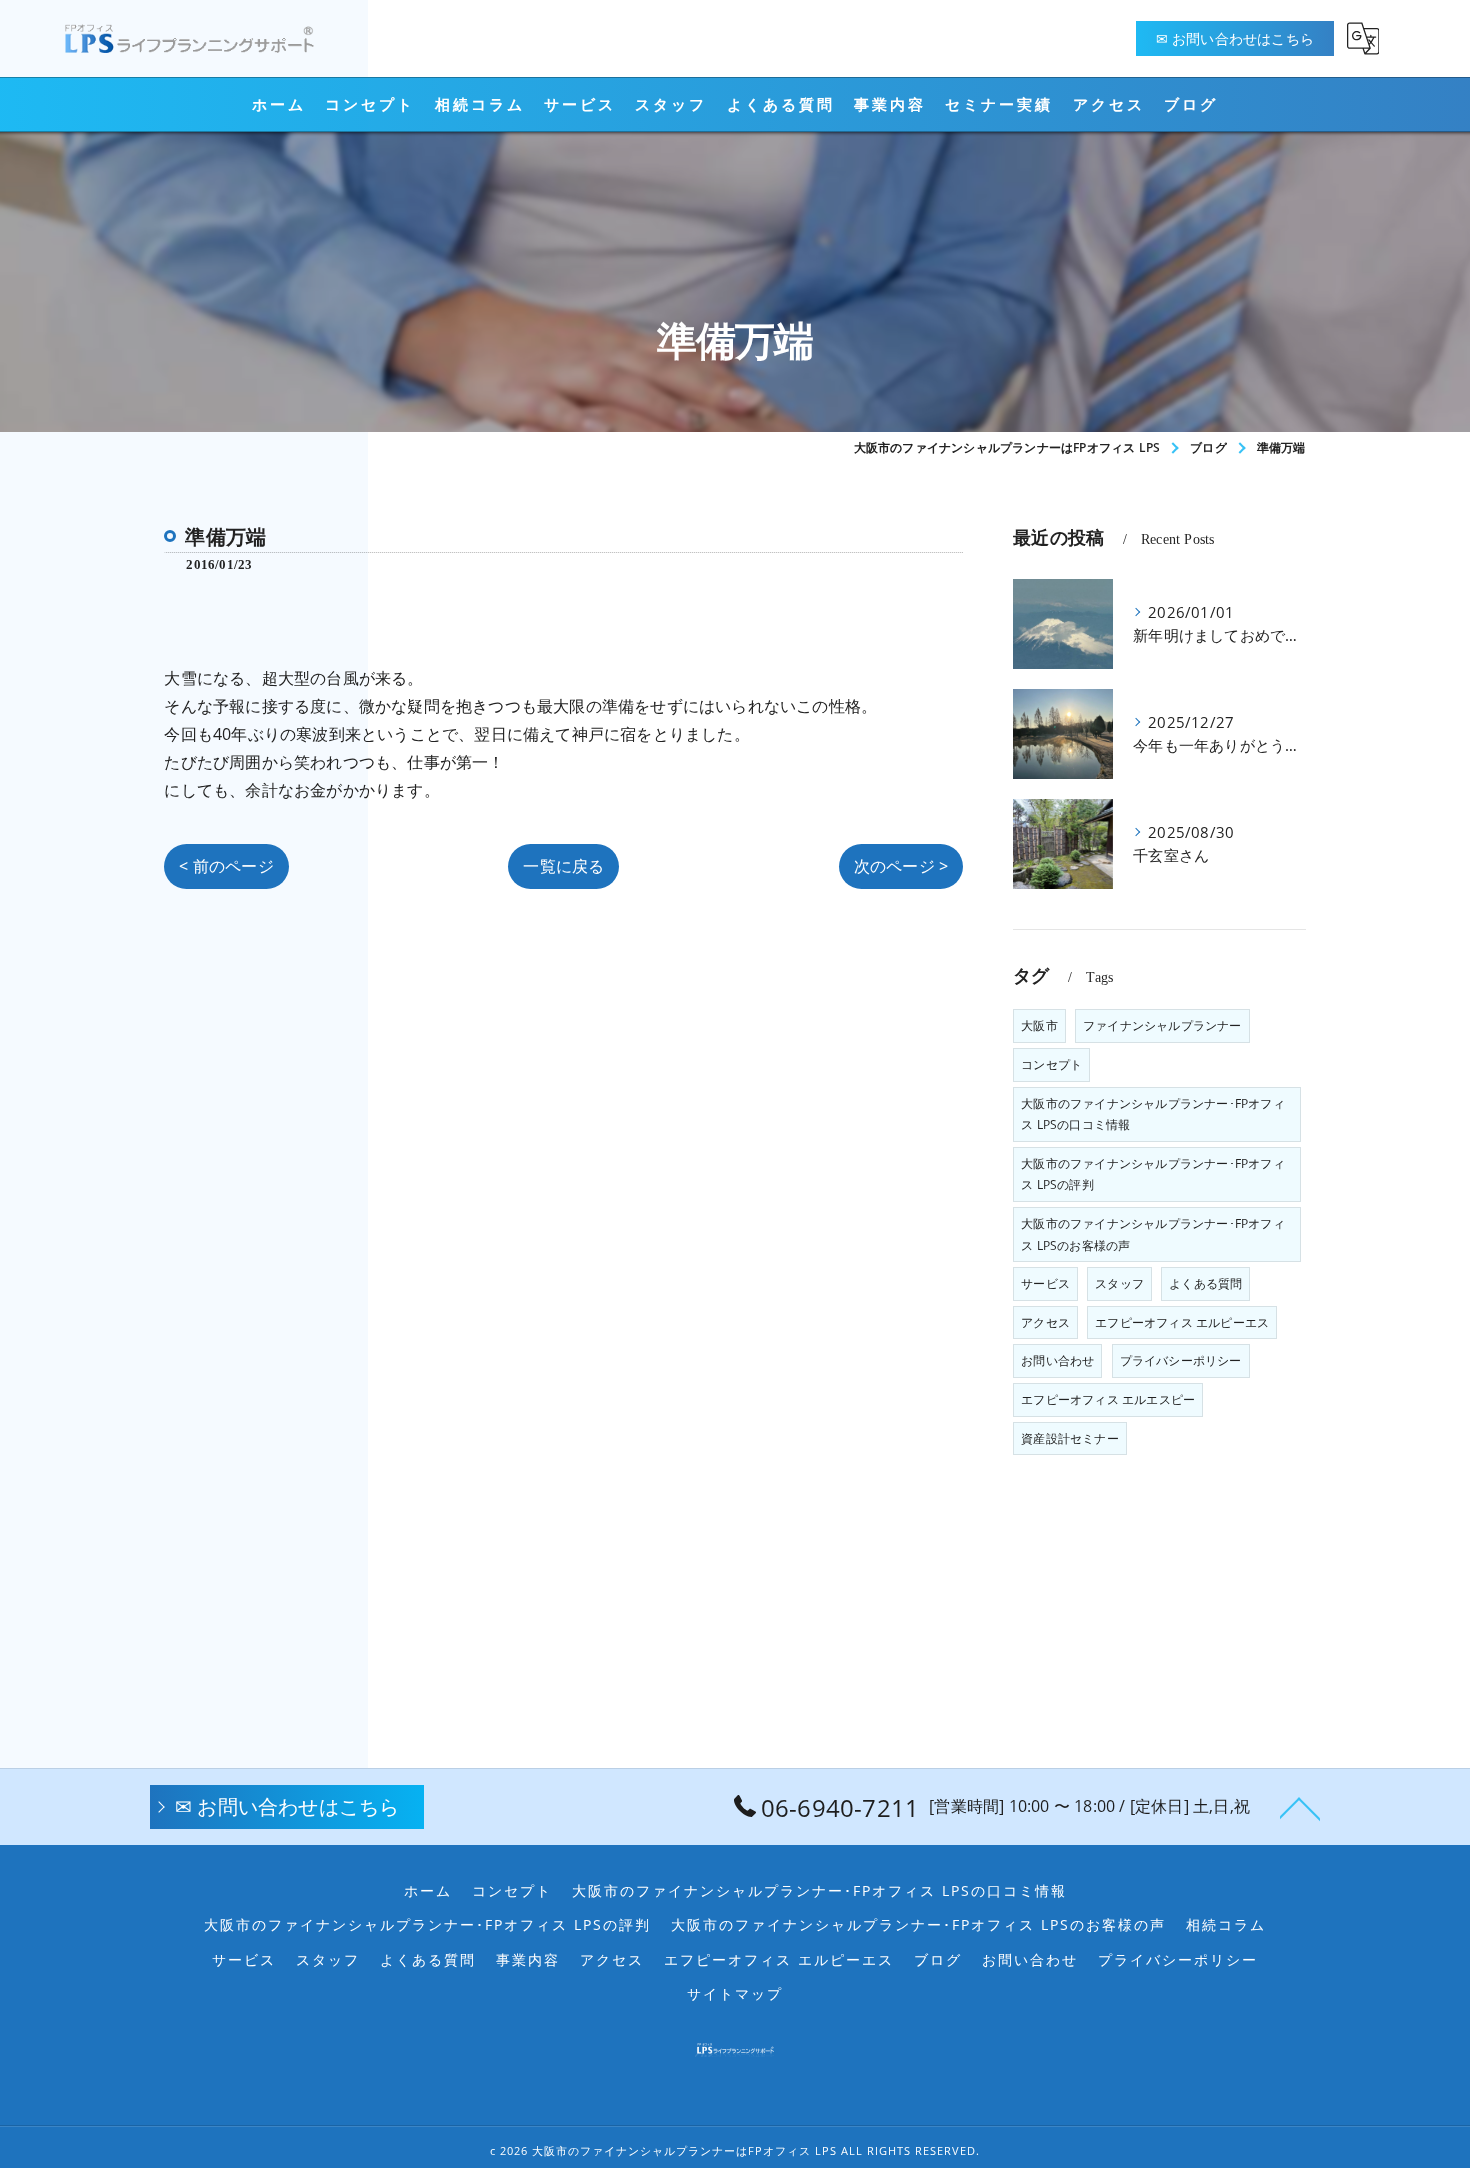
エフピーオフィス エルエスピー (1108, 1399)
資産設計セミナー (1070, 1438)
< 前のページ (226, 866)
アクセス (1045, 1322)
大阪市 (1039, 1025)
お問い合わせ (1057, 1360)
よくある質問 (1205, 1283)
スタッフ (1119, 1283)
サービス (1045, 1283)
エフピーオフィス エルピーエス (1182, 1322)
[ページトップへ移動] (1300, 1807)
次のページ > (901, 866)
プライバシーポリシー (1181, 1360)
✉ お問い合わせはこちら (1235, 38)
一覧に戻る (563, 866)
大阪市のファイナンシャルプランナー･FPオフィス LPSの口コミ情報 (1153, 1114)
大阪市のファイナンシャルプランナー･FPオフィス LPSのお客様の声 (1153, 1234)
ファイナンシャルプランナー (1162, 1025)
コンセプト (1051, 1064)
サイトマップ (735, 1994)
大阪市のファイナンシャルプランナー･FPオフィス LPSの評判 (1153, 1174)
